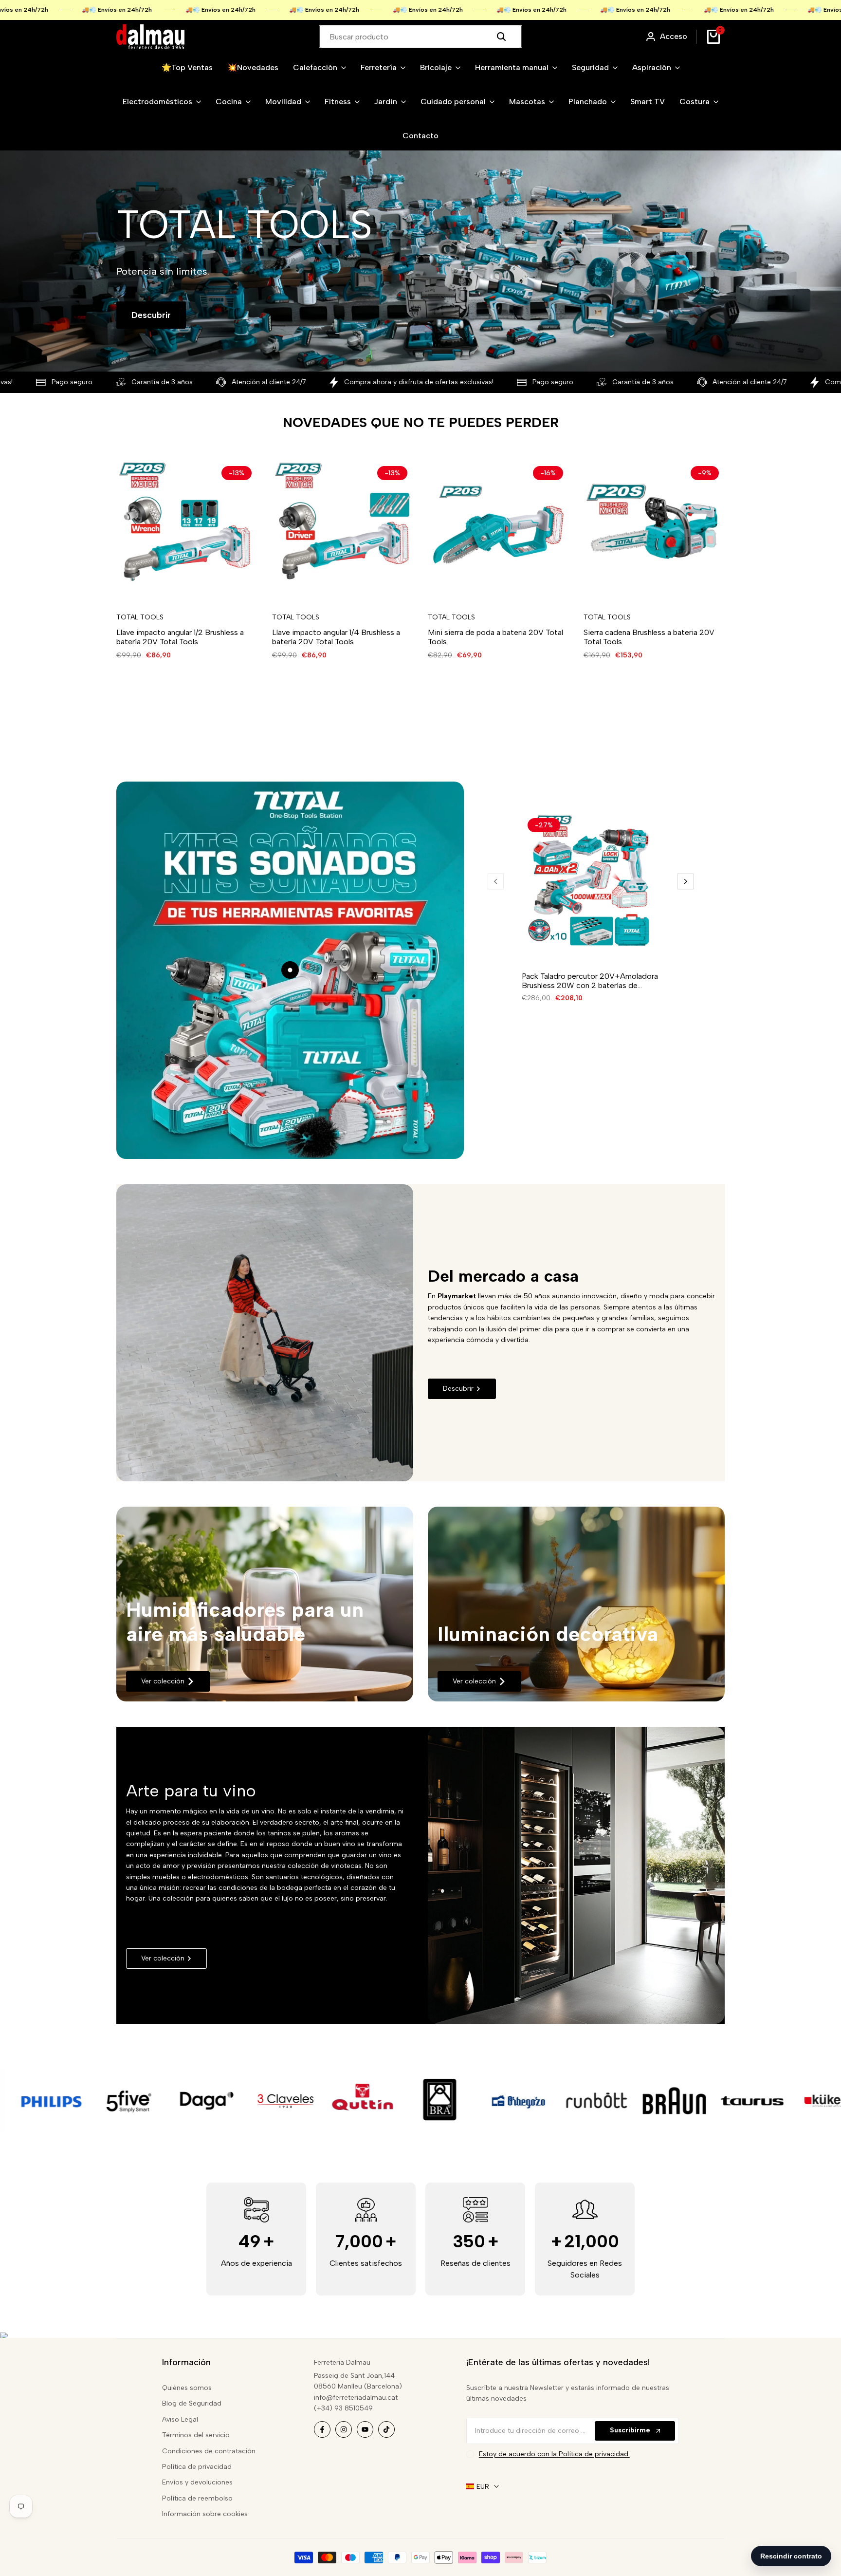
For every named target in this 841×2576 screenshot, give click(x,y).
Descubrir (151, 315)
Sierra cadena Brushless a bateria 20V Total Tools (649, 637)
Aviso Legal (180, 2419)
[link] (265, 1604)
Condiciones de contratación (209, 2451)
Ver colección (163, 1681)
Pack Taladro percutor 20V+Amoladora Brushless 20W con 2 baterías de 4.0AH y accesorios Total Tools (590, 981)
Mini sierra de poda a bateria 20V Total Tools (495, 637)
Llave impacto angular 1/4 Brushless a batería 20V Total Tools (336, 637)
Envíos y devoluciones (197, 2482)
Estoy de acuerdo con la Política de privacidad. (554, 2454)
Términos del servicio (196, 2435)
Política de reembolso (197, 2498)
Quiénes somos (187, 2388)
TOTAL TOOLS (140, 617)
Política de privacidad (197, 2467)
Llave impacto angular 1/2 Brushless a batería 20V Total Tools (180, 637)
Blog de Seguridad (192, 2403)
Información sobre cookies (205, 2514)
